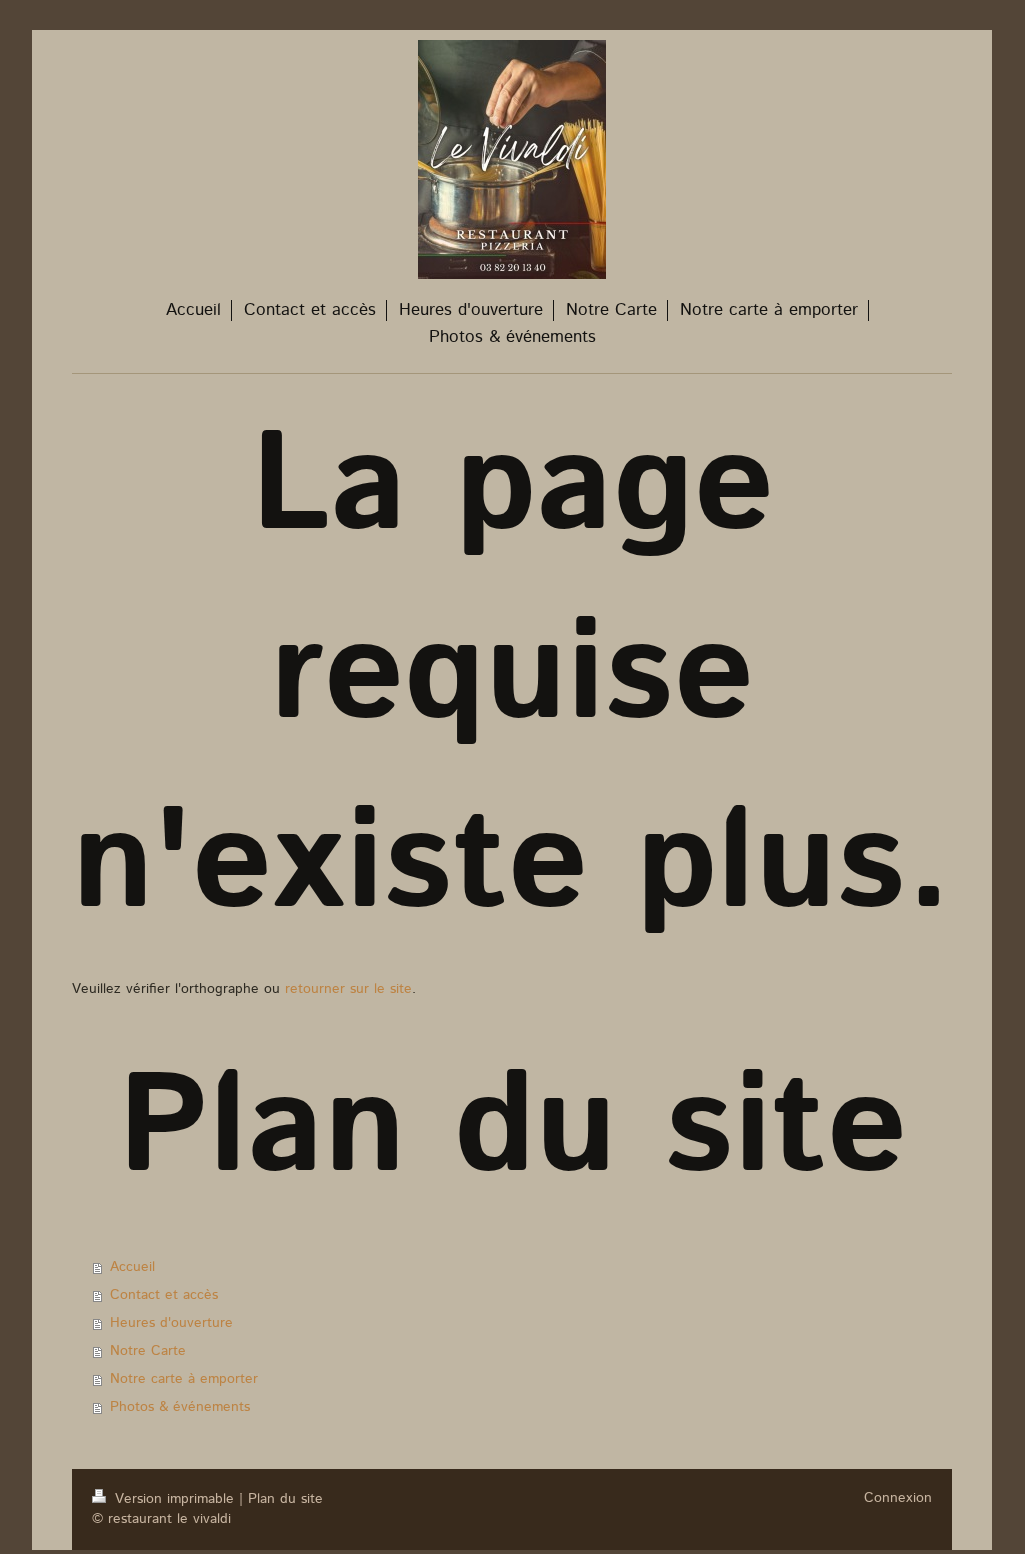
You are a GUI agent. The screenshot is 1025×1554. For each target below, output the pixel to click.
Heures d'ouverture (171, 1323)
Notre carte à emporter (184, 1379)
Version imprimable (174, 1499)
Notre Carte (148, 1351)
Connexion (898, 1498)
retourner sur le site (348, 989)
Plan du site (285, 1499)
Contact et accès (164, 1295)
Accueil (132, 1267)
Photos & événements (180, 1407)
